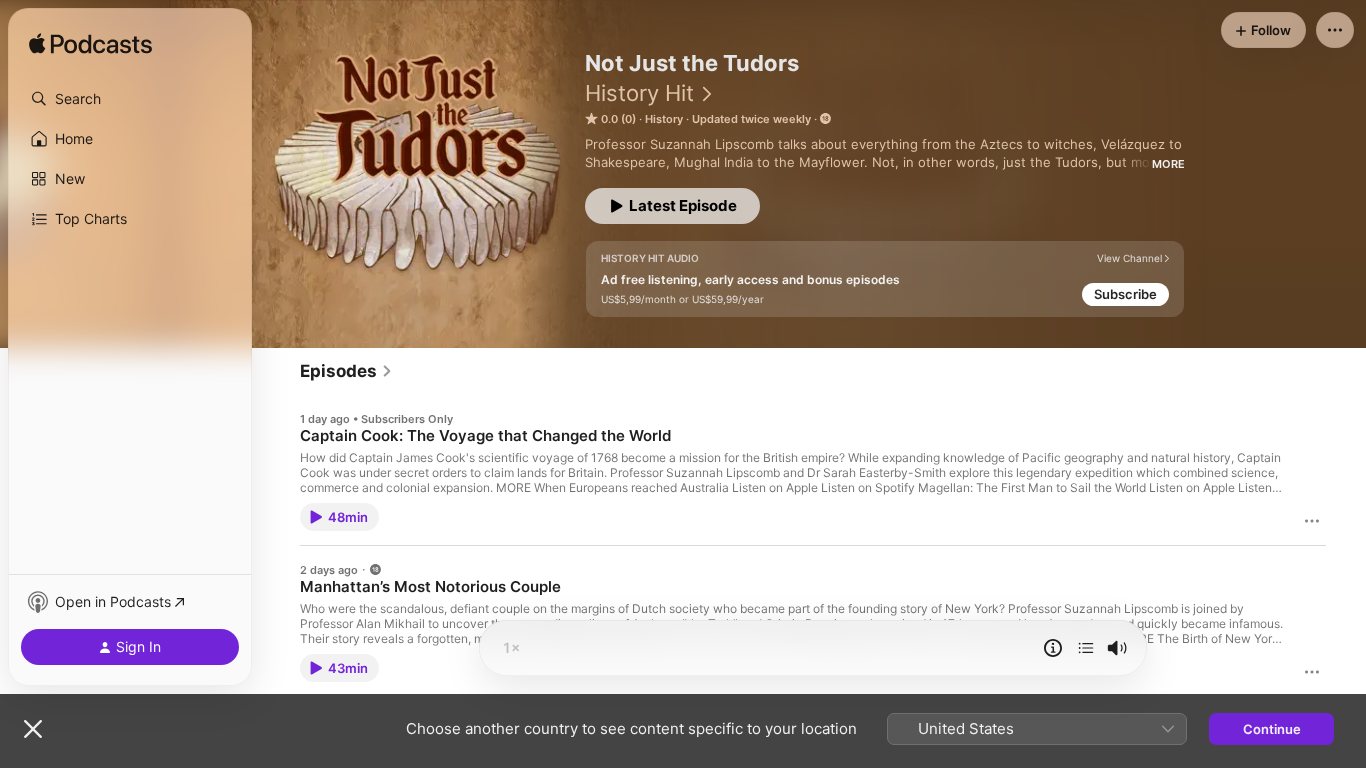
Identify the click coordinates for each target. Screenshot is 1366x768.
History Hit (639, 93)
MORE (1168, 164)
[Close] (33, 729)
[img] (90, 45)
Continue (1272, 729)
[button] (130, 99)
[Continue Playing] (1086, 648)
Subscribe (1125, 294)
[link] (346, 371)
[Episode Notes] (1053, 648)
